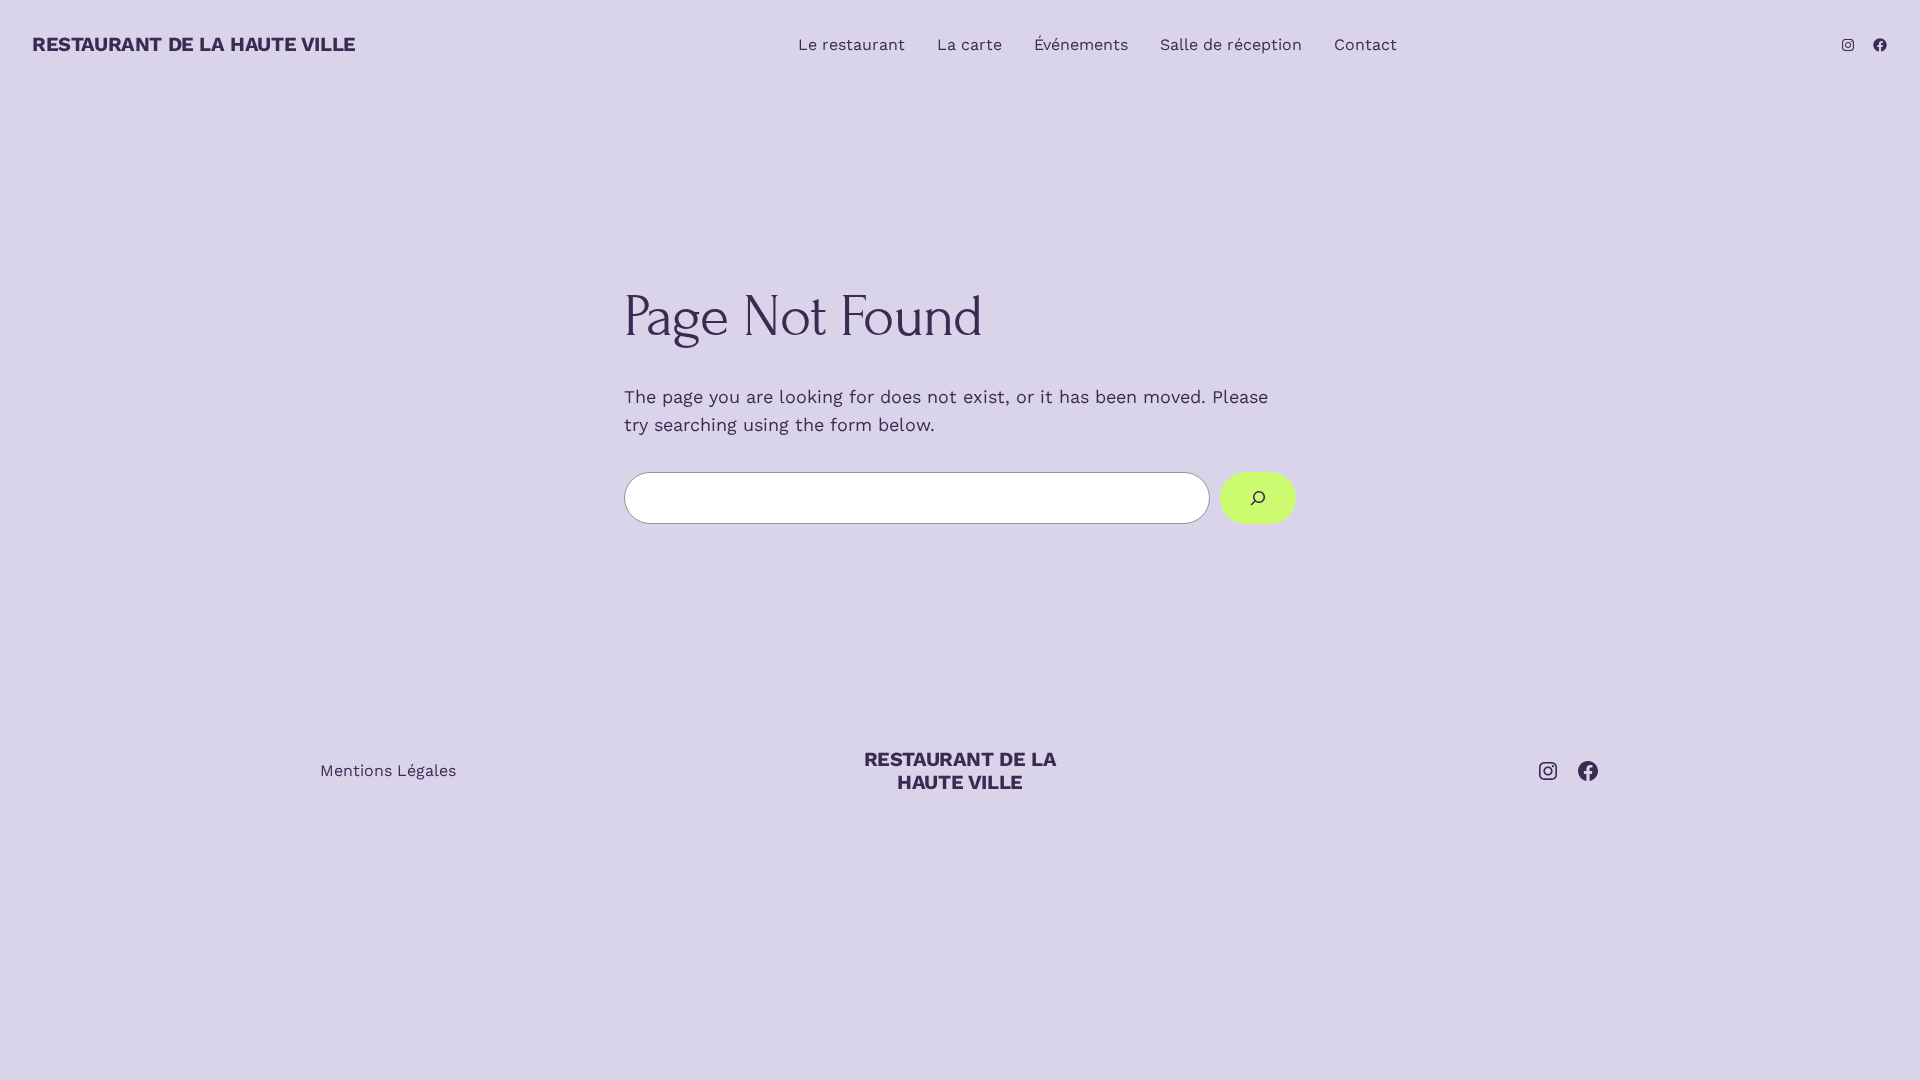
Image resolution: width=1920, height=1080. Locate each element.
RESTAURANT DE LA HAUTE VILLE (194, 44)
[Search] (1258, 498)
